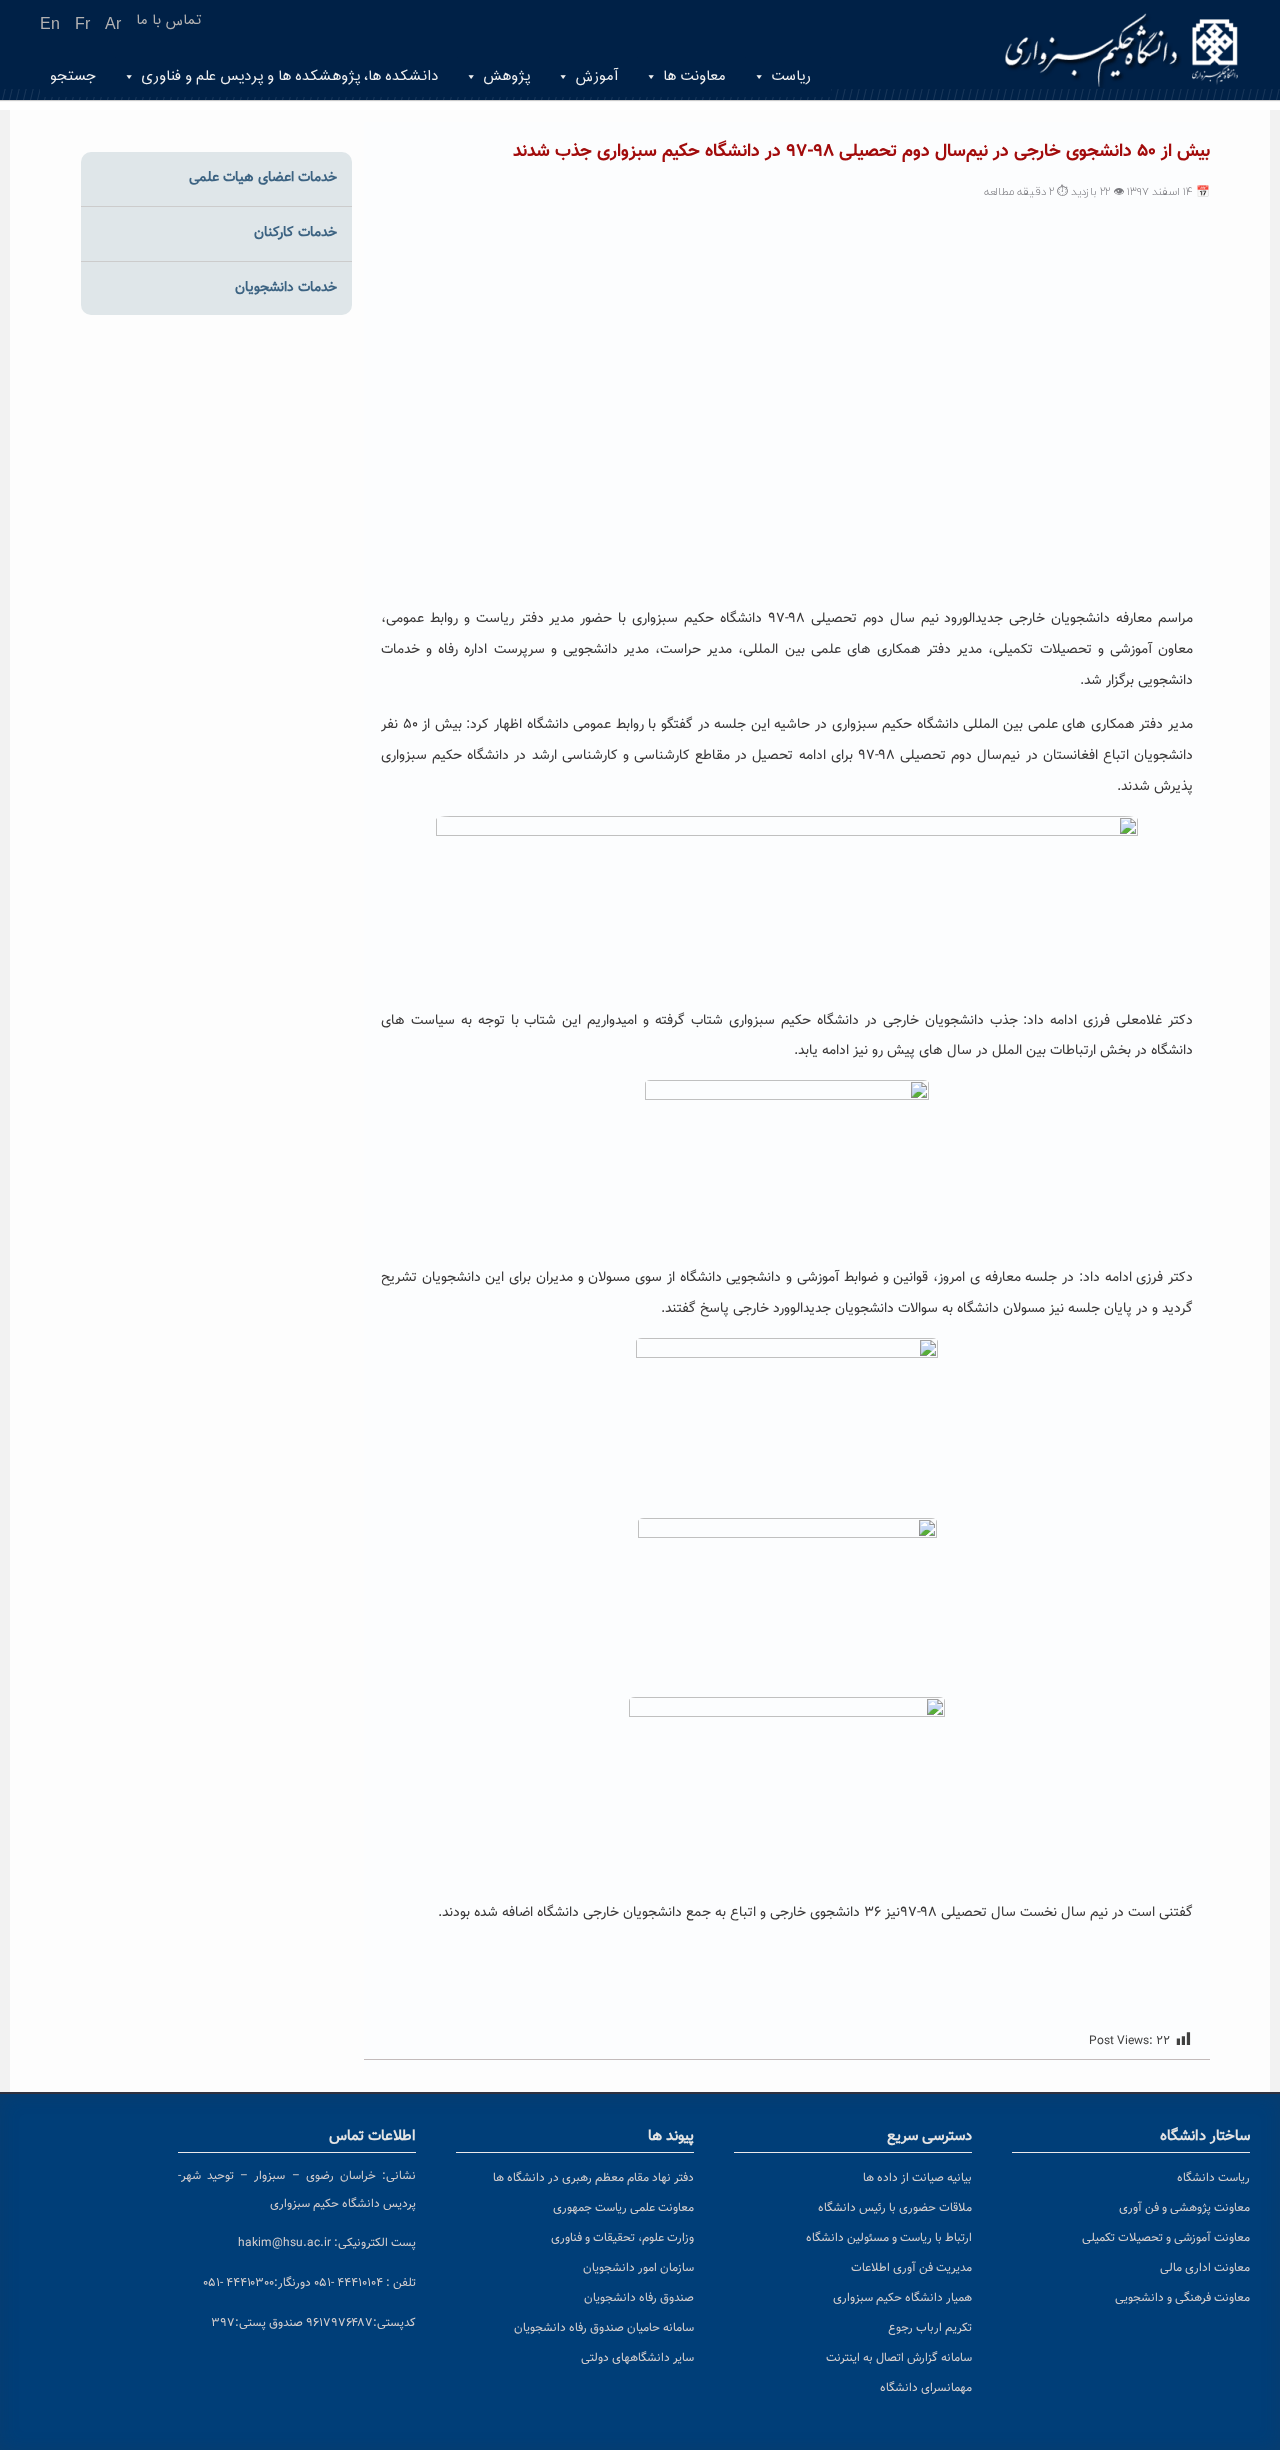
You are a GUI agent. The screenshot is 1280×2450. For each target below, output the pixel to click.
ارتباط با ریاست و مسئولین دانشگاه (889, 2238)
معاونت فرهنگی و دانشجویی (1182, 2298)
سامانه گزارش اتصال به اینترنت (899, 2358)
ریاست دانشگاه (1213, 2178)
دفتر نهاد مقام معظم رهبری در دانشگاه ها (593, 2178)
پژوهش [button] (506, 76)
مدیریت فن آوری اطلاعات (911, 2268)
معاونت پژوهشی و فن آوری (1184, 2208)
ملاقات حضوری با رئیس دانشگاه (895, 2208)
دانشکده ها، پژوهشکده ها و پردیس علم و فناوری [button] (289, 76)
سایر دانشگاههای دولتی (637, 2358)
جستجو (73, 76)
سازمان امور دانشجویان (638, 2268)
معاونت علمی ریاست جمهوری (623, 2208)
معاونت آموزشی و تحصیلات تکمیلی (1166, 2238)
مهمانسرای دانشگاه (926, 2388)
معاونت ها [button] (694, 76)
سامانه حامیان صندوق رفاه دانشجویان (604, 2328)
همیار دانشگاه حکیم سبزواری (902, 2298)
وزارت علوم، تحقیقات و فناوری (622, 2238)
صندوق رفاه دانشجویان (639, 2298)
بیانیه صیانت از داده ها (917, 2178)
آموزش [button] (596, 76)
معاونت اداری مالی (1205, 2268)
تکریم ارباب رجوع (930, 2328)
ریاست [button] (791, 76)
